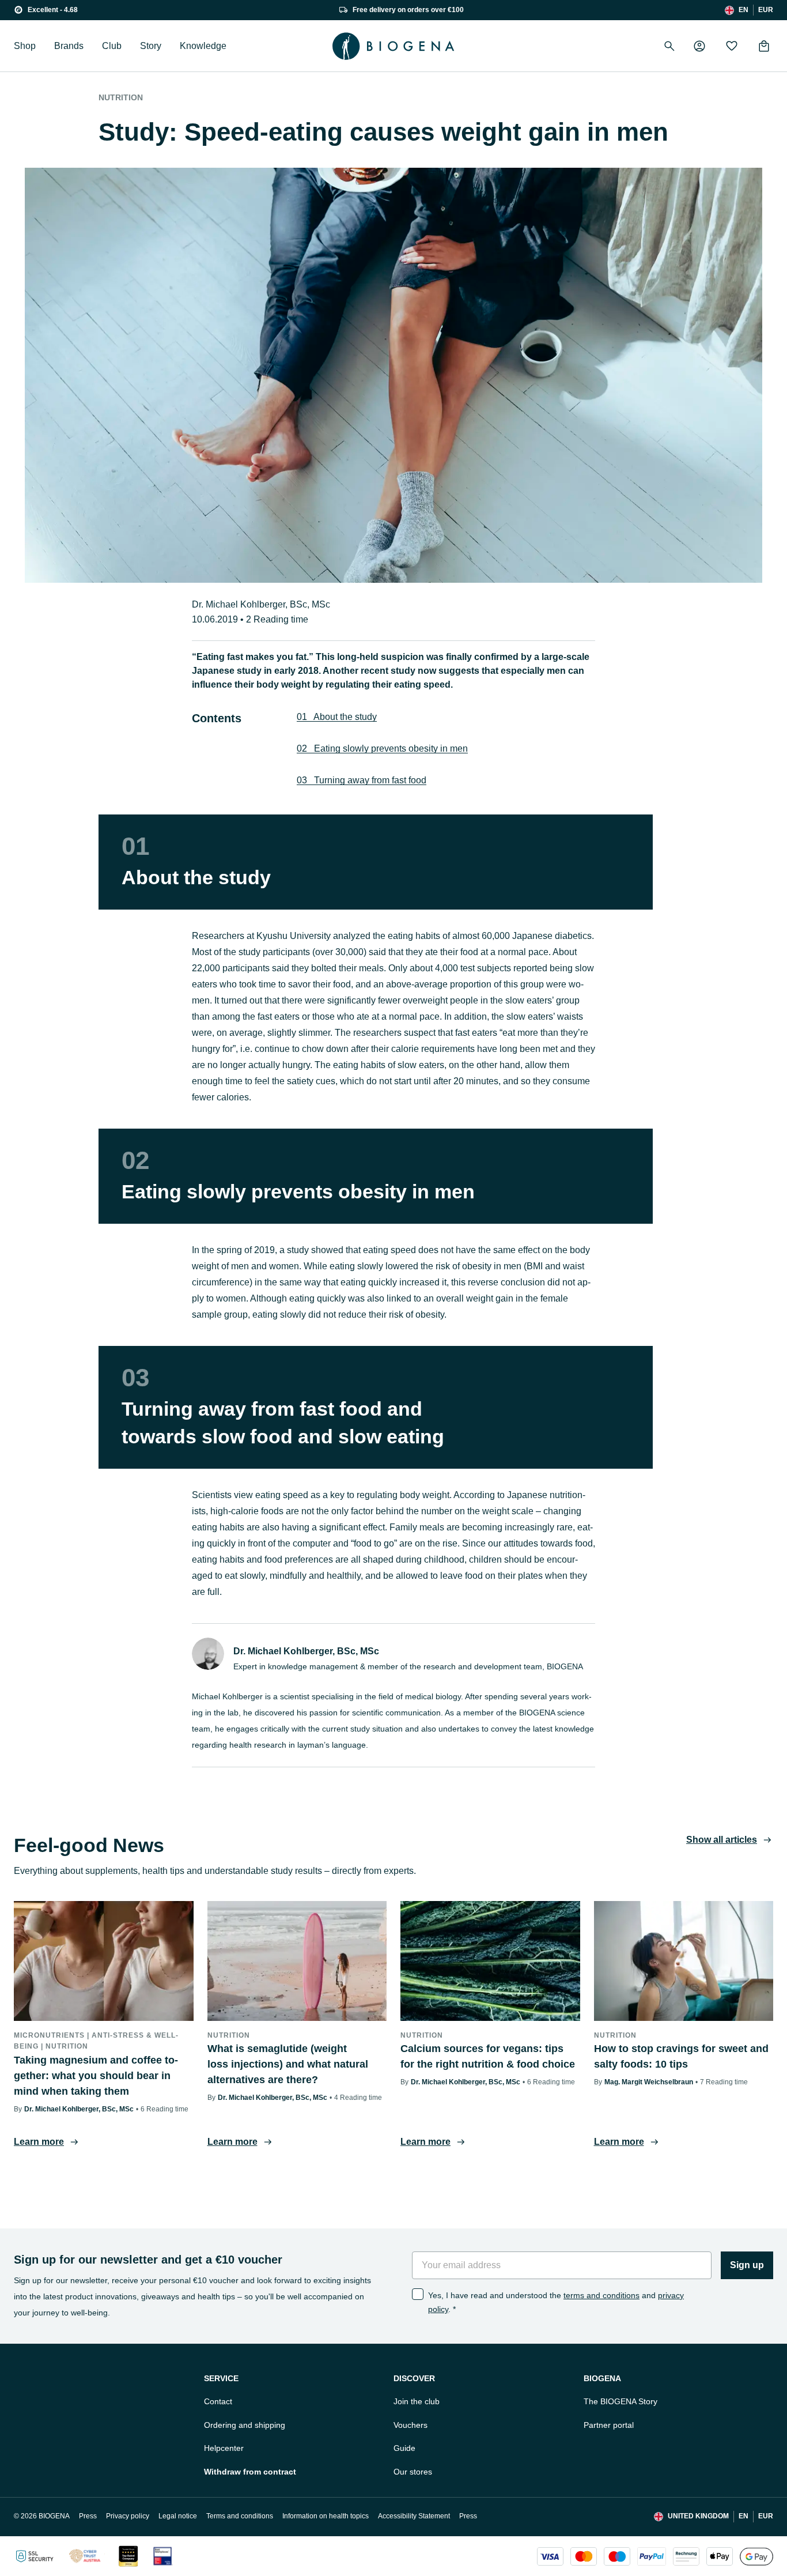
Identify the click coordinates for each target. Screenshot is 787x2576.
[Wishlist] (732, 46)
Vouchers (410, 2425)
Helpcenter (224, 2448)
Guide (404, 2448)
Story (151, 46)
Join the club (417, 2401)
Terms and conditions (240, 2516)
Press (88, 2516)
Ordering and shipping (245, 2425)
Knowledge (203, 46)
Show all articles (722, 1840)
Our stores (413, 2472)
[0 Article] (764, 46)
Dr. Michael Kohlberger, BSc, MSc (261, 604)
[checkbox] (418, 2294)
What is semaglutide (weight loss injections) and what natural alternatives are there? (288, 2064)
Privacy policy (128, 2516)
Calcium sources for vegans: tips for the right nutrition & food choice (488, 2056)
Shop (25, 46)
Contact (218, 2401)
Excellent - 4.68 (53, 10)
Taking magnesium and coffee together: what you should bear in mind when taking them (96, 2076)
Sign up (747, 2265)
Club (112, 46)
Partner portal (609, 2425)
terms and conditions (601, 2295)
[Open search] (669, 46)
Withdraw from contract (250, 2472)
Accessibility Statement (414, 2516)
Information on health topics (326, 2516)
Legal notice (178, 2516)
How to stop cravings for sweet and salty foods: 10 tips (681, 2056)
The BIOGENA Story (620, 2401)
